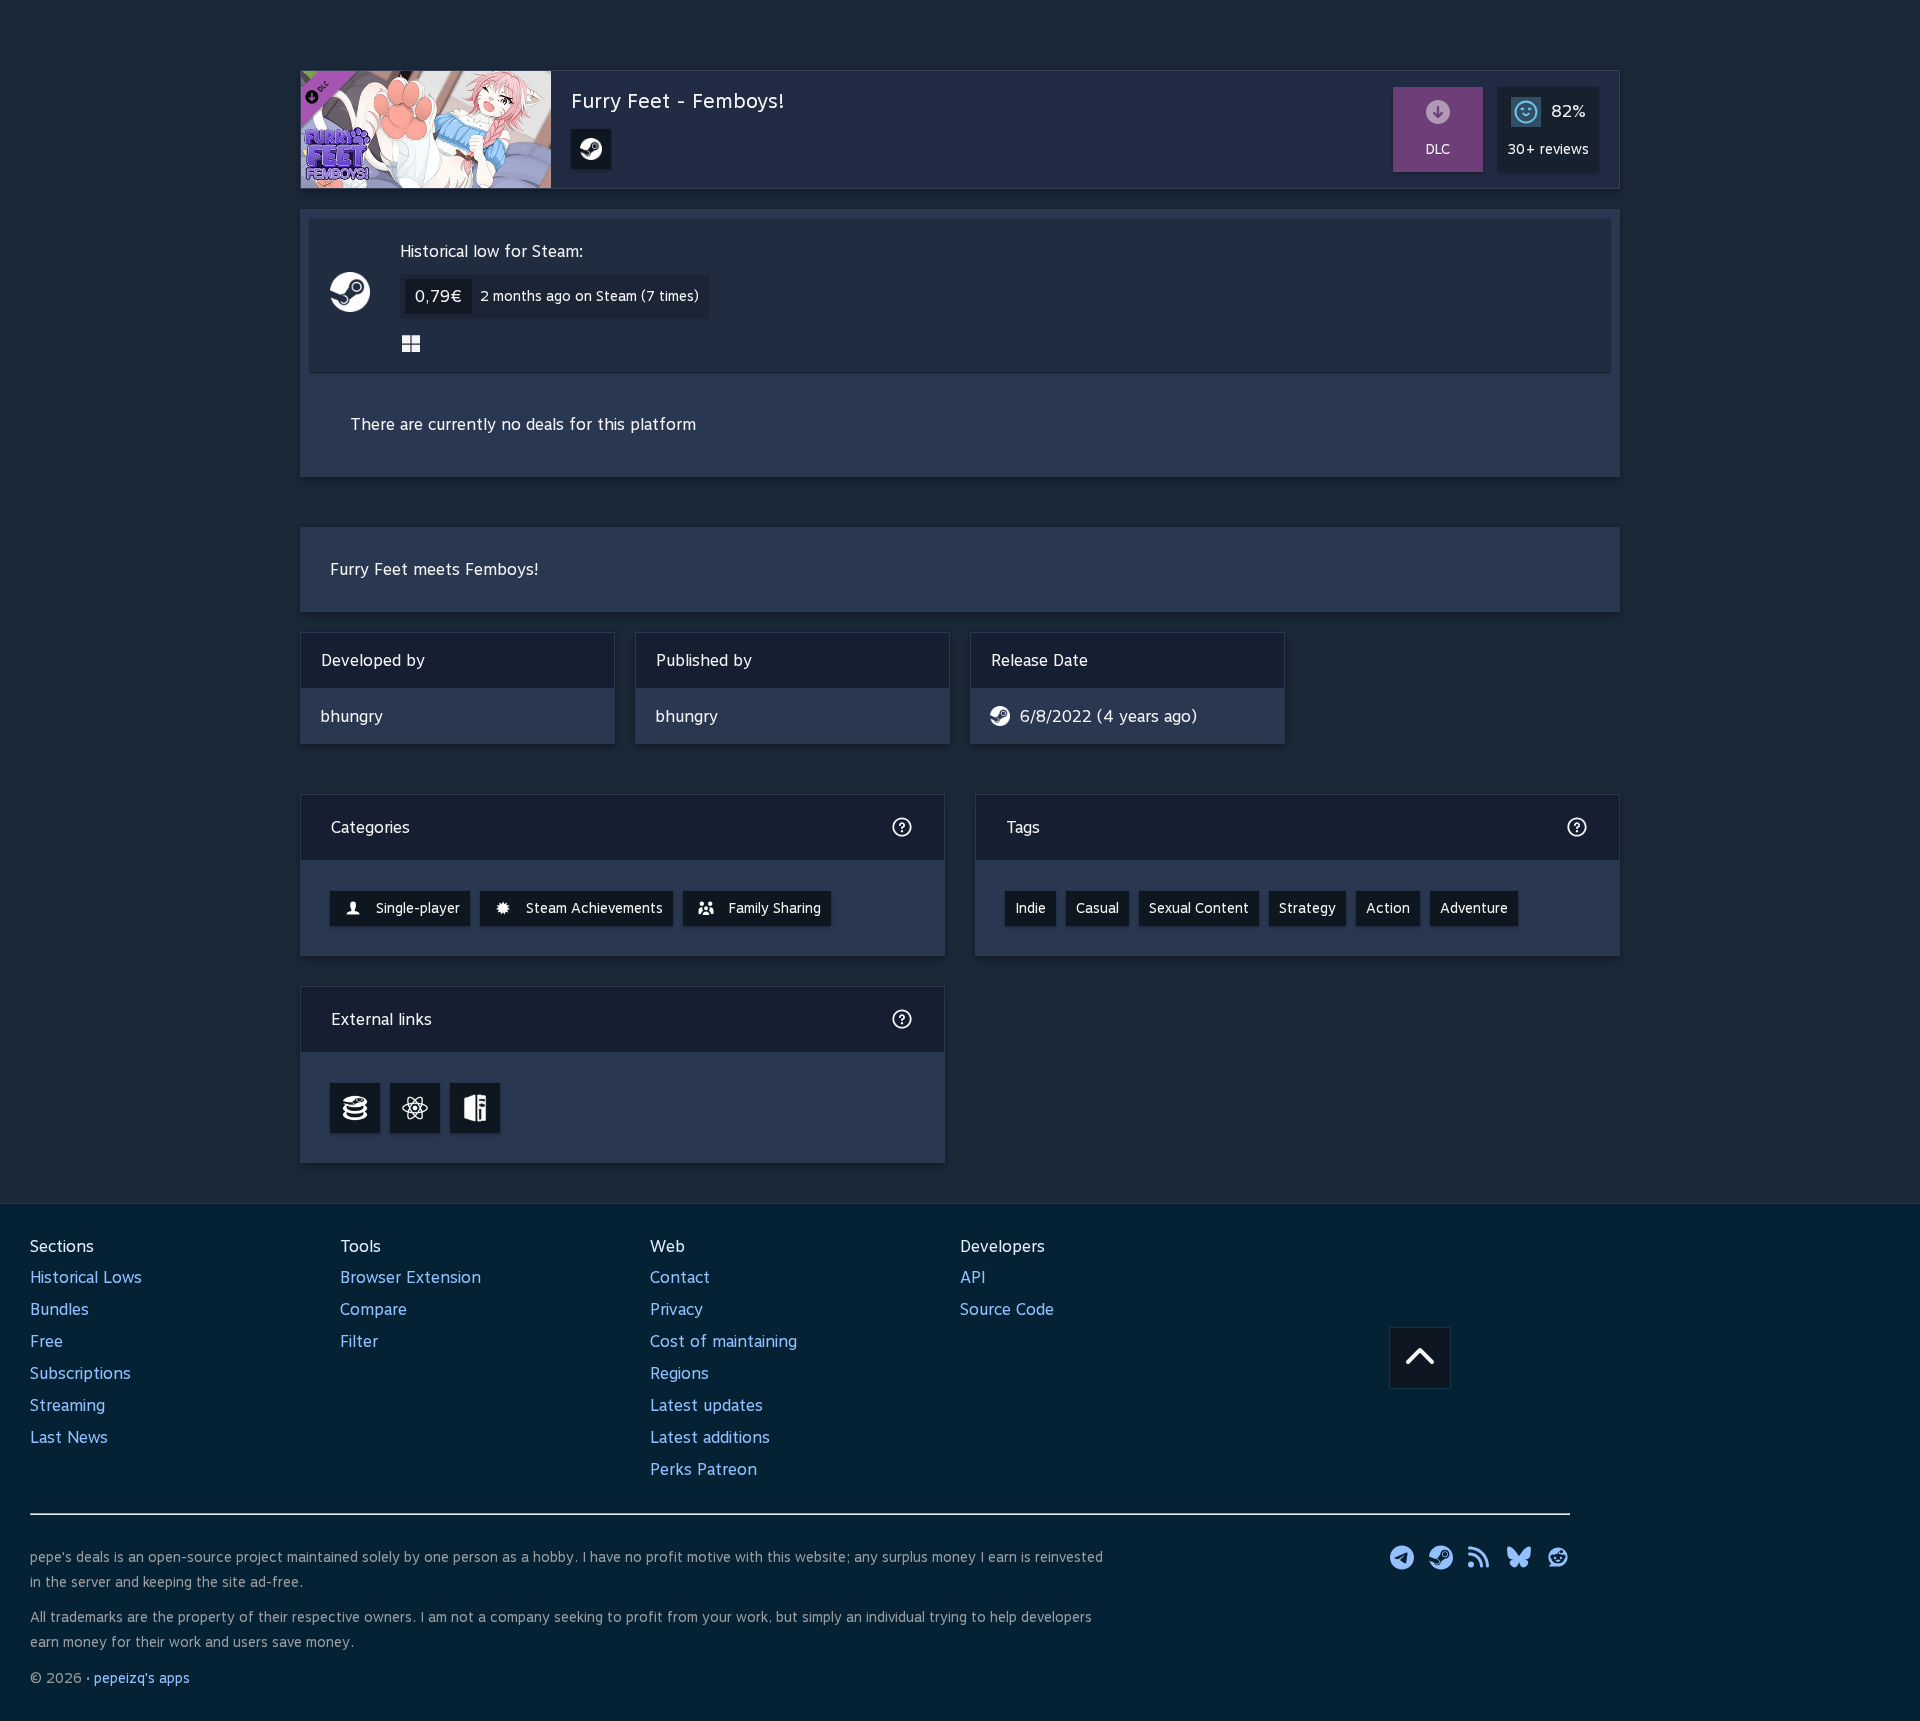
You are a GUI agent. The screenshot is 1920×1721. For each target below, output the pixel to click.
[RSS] (1480, 1557)
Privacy (676, 1309)
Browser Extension (410, 1277)
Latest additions (710, 1437)
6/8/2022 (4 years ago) (1108, 716)
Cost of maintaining (723, 1341)
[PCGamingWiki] (475, 1108)
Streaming (67, 1405)
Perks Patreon (703, 1469)
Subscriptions (80, 1373)
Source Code (1007, 1309)
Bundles (59, 1309)
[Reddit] (1558, 1557)
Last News (69, 1437)
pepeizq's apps (142, 1678)
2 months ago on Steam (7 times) (589, 296)
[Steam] (1441, 1557)
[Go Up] (1420, 1358)
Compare (373, 1309)
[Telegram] (1402, 1557)
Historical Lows (86, 1277)
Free (46, 1341)
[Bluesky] (1519, 1557)
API (973, 1277)
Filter (359, 1341)
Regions (679, 1373)
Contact (680, 1277)
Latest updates (706, 1405)
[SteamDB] (355, 1108)
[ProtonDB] (415, 1108)
